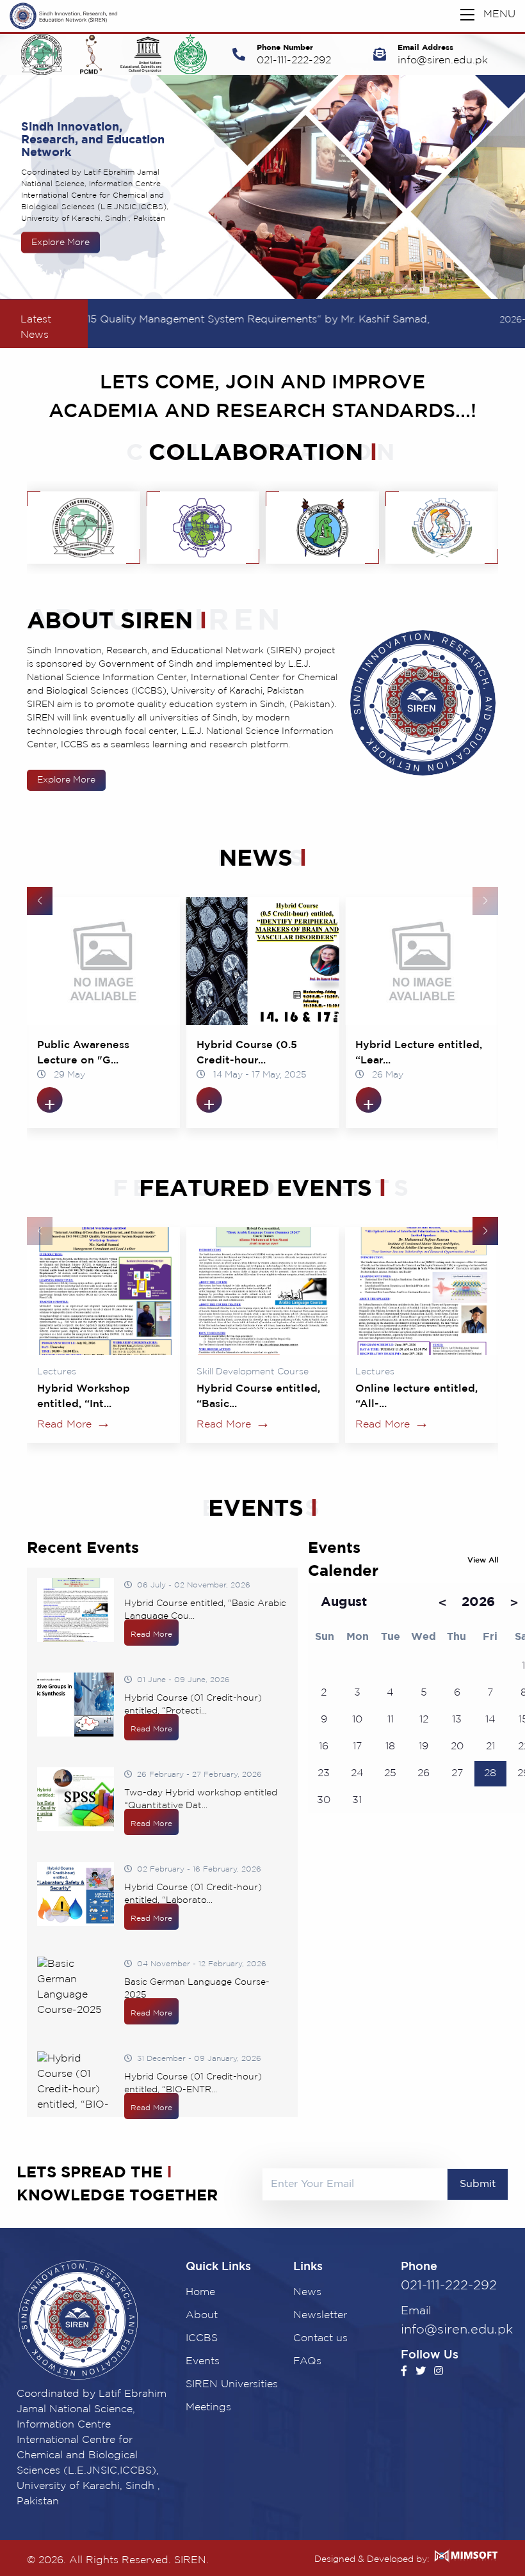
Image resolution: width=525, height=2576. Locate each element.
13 (457, 1720)
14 (490, 1720)
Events (203, 2361)
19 (424, 1746)
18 (390, 1746)
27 (457, 1773)
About (202, 2315)
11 (391, 1720)
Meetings (208, 2407)
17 (357, 1746)
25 (390, 1773)
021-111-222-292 (294, 60)
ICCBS (202, 2338)
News (307, 2292)
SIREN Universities (232, 2384)
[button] (40, 901)
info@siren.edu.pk (443, 60)
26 (424, 1773)
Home (200, 2292)
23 (324, 1773)
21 (490, 1746)
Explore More (66, 780)
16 (324, 1746)
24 (357, 1773)
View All (483, 1560)
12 (424, 1720)
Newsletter (320, 2315)
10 (357, 1720)
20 (457, 1746)
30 (324, 1800)
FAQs (307, 2361)
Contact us (320, 2338)
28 (490, 1773)
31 (357, 1800)
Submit (478, 2184)
